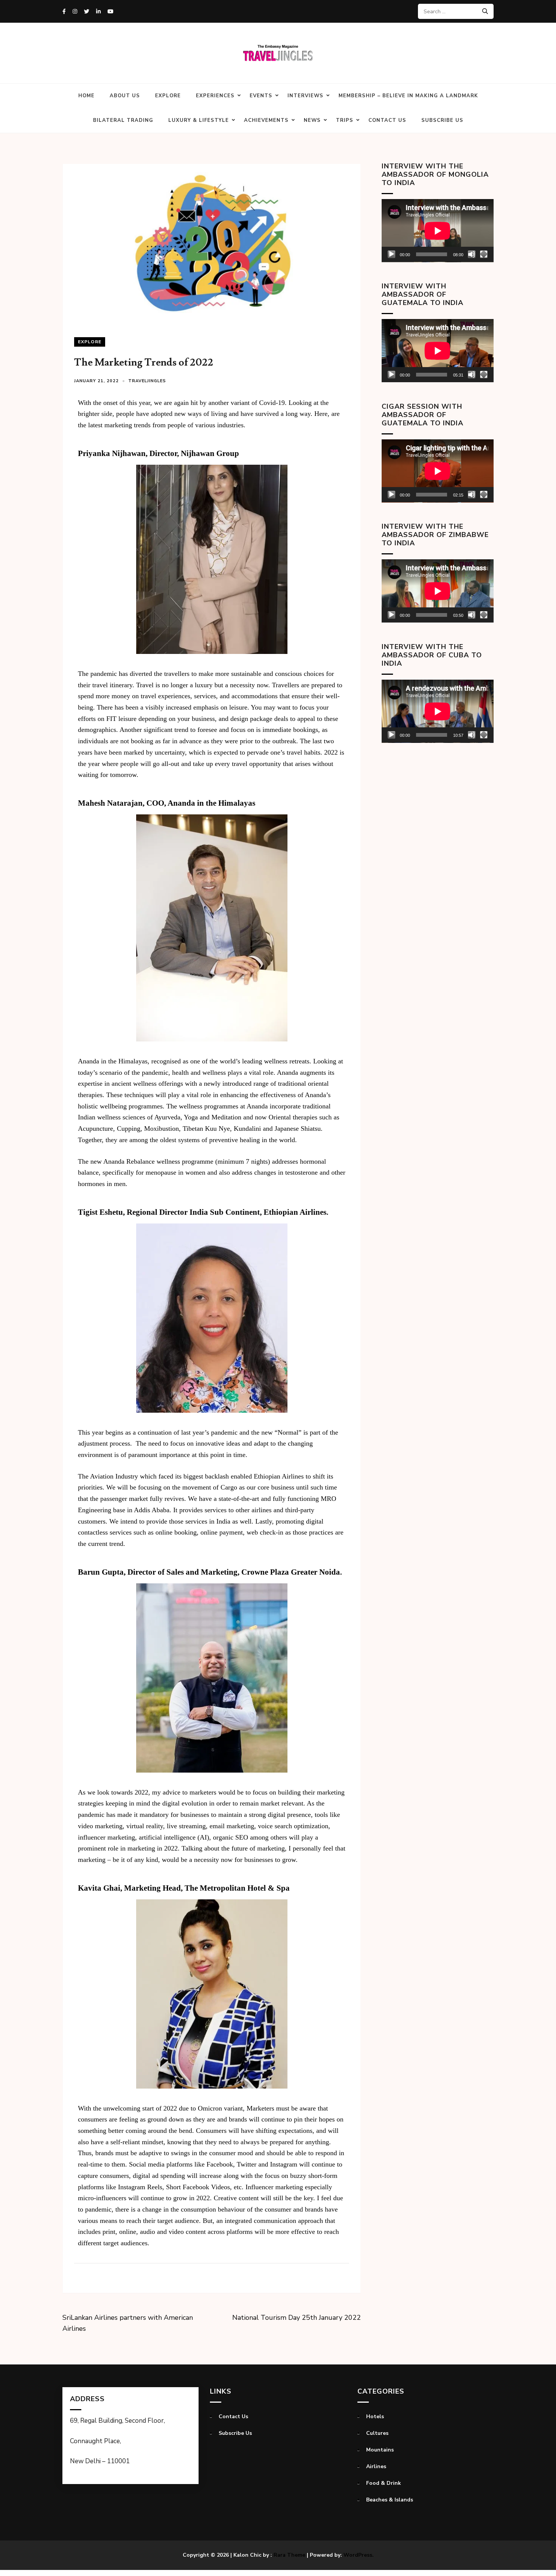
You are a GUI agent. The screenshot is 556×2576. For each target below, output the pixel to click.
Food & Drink (384, 2483)
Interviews (305, 96)
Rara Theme (289, 2555)
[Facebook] (64, 12)
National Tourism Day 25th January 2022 (297, 2318)
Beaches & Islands (390, 2500)
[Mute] (472, 254)
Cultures (377, 2433)
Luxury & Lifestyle (199, 120)
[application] (438, 231)
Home (86, 96)
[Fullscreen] (484, 254)
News (312, 120)
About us (125, 96)
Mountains (380, 2450)
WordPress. (359, 2555)
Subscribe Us (442, 120)
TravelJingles (147, 381)
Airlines (376, 2466)
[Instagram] (75, 12)
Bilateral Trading (123, 120)
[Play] (391, 254)
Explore (168, 96)
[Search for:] (453, 11)
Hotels (375, 2416)
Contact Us (387, 120)
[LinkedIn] (98, 12)
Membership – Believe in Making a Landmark (408, 96)
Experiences (215, 96)
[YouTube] (110, 12)
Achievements (266, 120)
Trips (345, 120)
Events (261, 96)
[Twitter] (87, 12)
